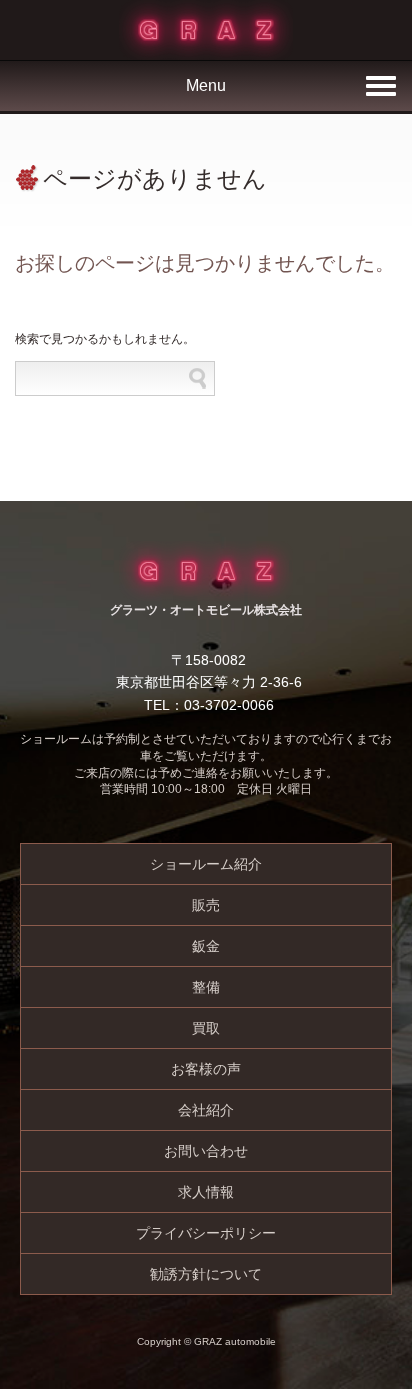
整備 (206, 987)
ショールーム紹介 (206, 864)
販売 (206, 905)
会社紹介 (206, 1110)
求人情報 (206, 1192)
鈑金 (206, 946)
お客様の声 (206, 1069)
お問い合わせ (206, 1151)
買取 (206, 1028)
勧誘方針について (206, 1274)
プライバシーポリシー (206, 1233)
